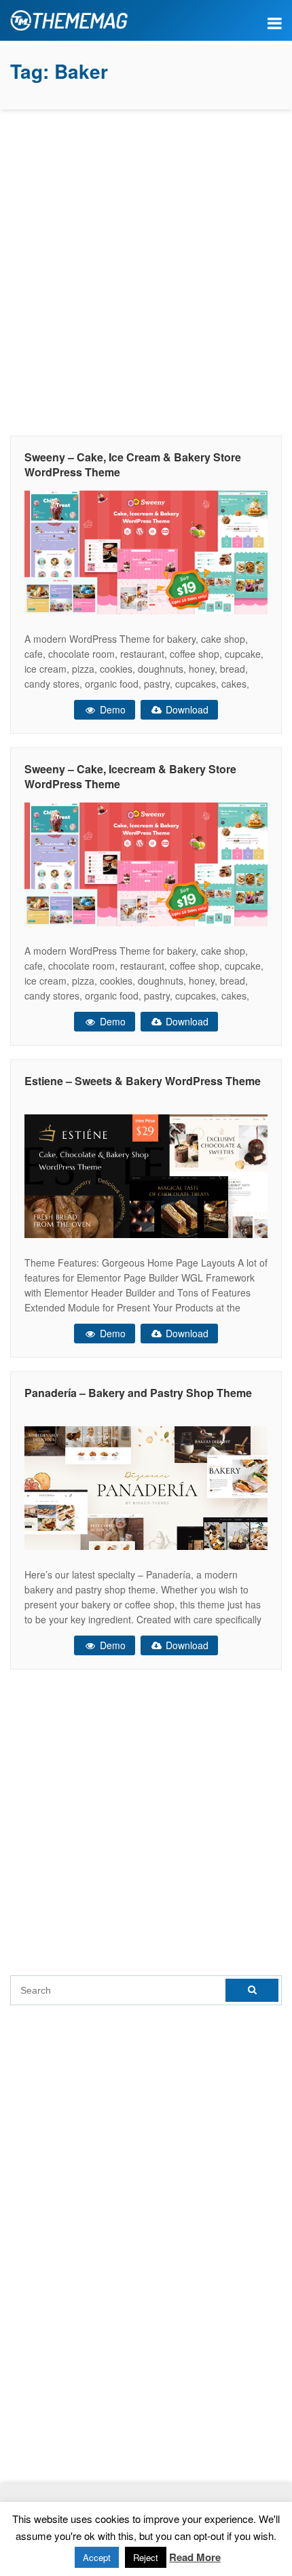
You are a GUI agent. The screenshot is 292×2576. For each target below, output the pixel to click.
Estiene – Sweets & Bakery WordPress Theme (143, 1081)
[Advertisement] (146, 269)
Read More (195, 2557)
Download (186, 709)
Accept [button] (97, 2557)
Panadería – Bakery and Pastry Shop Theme (138, 1393)
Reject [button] (146, 2557)
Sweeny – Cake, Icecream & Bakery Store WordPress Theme (130, 776)
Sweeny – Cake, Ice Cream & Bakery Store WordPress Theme (133, 464)
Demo (111, 709)
